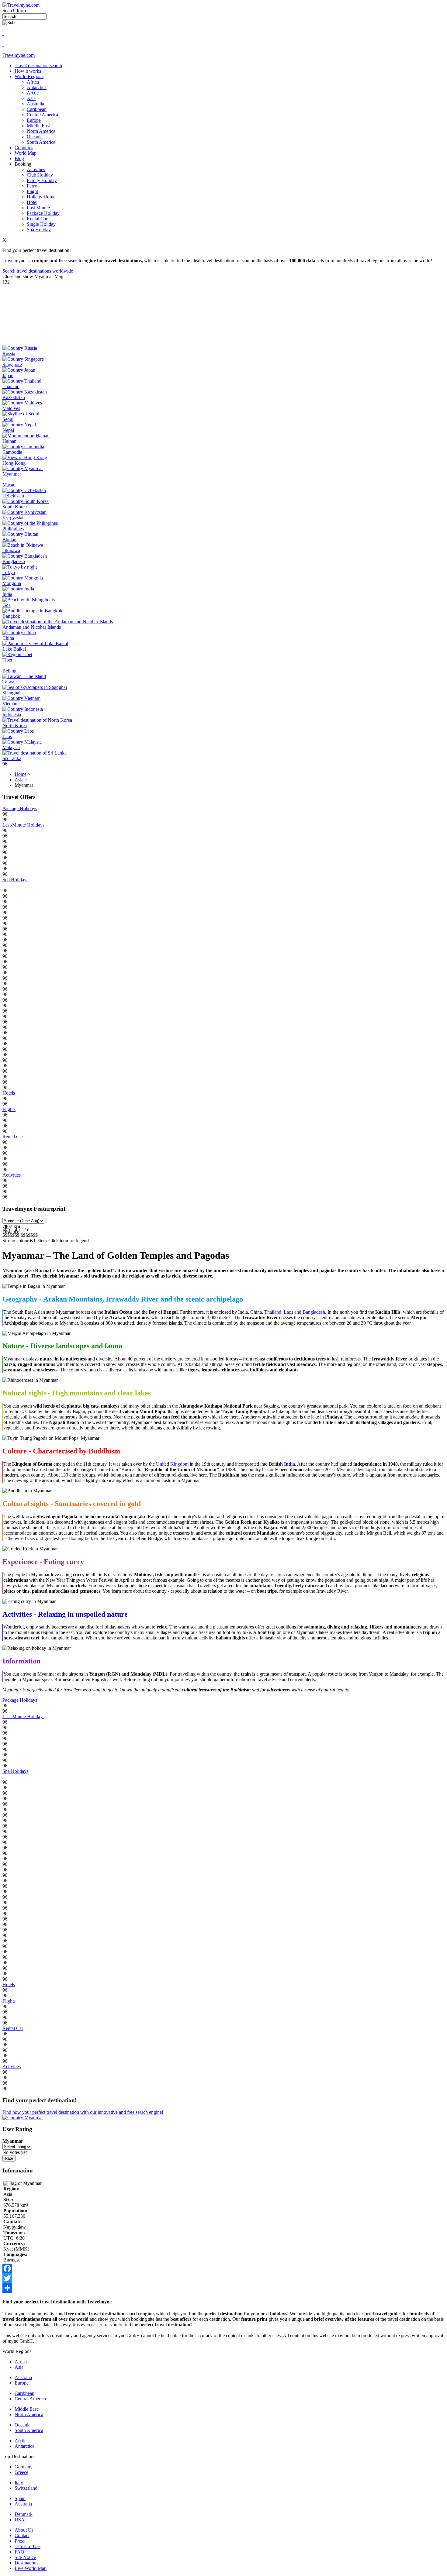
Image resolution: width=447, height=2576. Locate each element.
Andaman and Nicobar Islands (32, 627)
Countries (24, 148)
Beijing (9, 671)
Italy (19, 2483)
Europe (34, 120)
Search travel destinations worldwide (38, 271)
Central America (42, 115)
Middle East (38, 126)
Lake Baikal (14, 649)
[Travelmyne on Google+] (3, 39)
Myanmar (12, 474)
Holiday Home (41, 197)
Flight (32, 191)
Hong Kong (14, 463)
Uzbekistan (13, 496)
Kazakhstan (14, 397)
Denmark (24, 2514)
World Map (26, 153)
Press (20, 2541)
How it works (28, 71)
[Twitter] (223, 2278)
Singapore (12, 365)
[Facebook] (223, 2268)
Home (21, 774)
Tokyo (9, 572)
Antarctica (37, 87)
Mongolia (12, 583)
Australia (35, 104)
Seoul (8, 419)
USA (20, 2520)
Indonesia (12, 715)
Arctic (33, 93)
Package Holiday (43, 213)
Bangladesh (14, 561)
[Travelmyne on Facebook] (3, 28)
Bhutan (9, 540)
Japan (8, 375)
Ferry (32, 186)
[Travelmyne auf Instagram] (3, 44)
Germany (24, 2467)
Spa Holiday (39, 230)
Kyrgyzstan (14, 518)
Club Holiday (40, 175)
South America (41, 142)
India (7, 594)
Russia (9, 354)
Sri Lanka (12, 758)
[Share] (223, 2288)
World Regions (29, 76)
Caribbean (37, 109)
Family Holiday (42, 180)
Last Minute (38, 208)
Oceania (35, 137)
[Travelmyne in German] (3, 50)
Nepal (8, 430)
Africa (33, 82)
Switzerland (26, 2488)
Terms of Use (28, 2546)
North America (41, 131)
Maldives (11, 408)
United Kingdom (172, 1464)
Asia (31, 98)
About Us (24, 2530)
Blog (19, 158)
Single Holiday (41, 224)
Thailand (11, 386)
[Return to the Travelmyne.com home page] (21, 5)
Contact (22, 2535)
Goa (7, 605)
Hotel (32, 202)
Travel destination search (38, 65)
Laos (7, 736)
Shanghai (11, 693)
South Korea (15, 507)
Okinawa (11, 550)
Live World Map (31, 2568)
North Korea (15, 726)
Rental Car (37, 219)
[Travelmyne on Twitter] (3, 33)
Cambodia (12, 452)
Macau (9, 485)
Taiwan (10, 682)
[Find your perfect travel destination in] (23, 2118)
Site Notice (25, 2557)
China (8, 638)
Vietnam (10, 704)
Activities (36, 169)
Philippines (13, 529)
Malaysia (11, 747)
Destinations (26, 2563)
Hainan (9, 441)
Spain (20, 2498)
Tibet (7, 660)
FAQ (19, 2552)
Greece (21, 2472)
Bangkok (11, 616)
